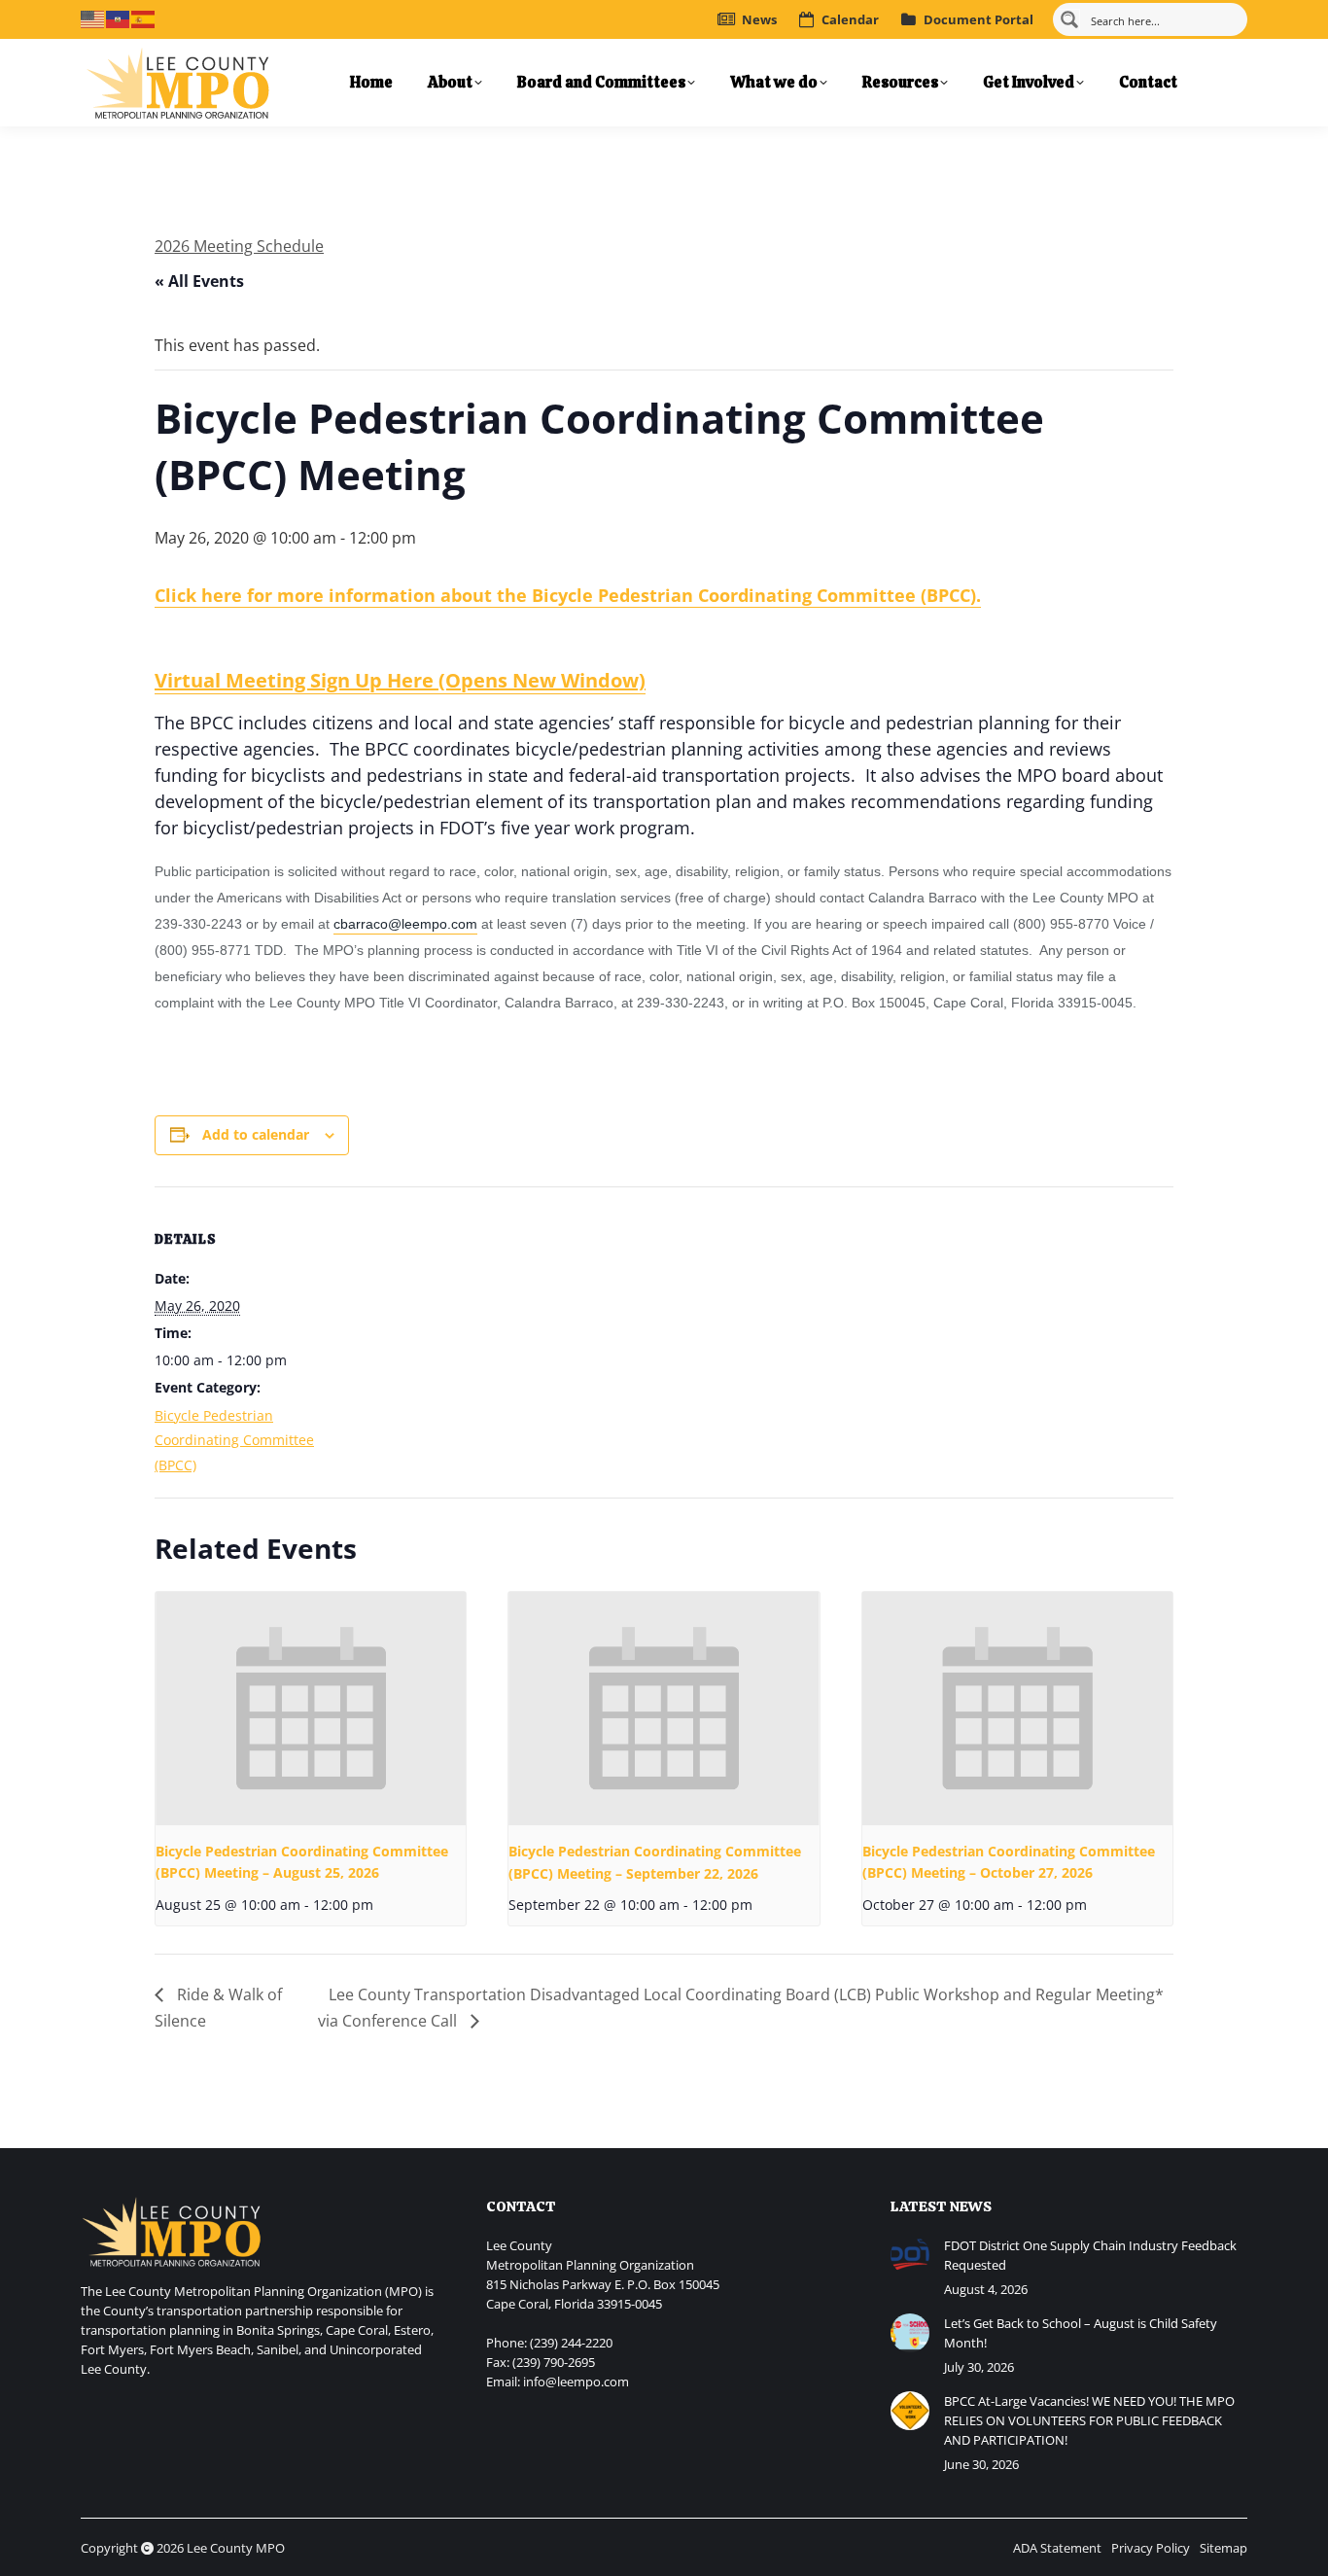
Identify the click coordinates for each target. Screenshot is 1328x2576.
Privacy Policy (1151, 2548)
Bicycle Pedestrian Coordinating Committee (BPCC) (234, 1440)
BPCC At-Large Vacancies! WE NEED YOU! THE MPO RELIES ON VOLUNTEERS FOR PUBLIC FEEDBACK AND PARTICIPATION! (1089, 2420)
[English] (93, 18)
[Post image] (910, 2255)
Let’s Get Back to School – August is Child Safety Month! (1081, 2333)
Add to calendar (256, 1134)
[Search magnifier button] (1069, 19)
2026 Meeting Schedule (239, 246)
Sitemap (1223, 2548)
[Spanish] (144, 18)
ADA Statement (1057, 2548)
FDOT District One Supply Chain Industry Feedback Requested (1090, 2255)
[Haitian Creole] (119, 18)
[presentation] (311, 1709)
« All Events (199, 281)
